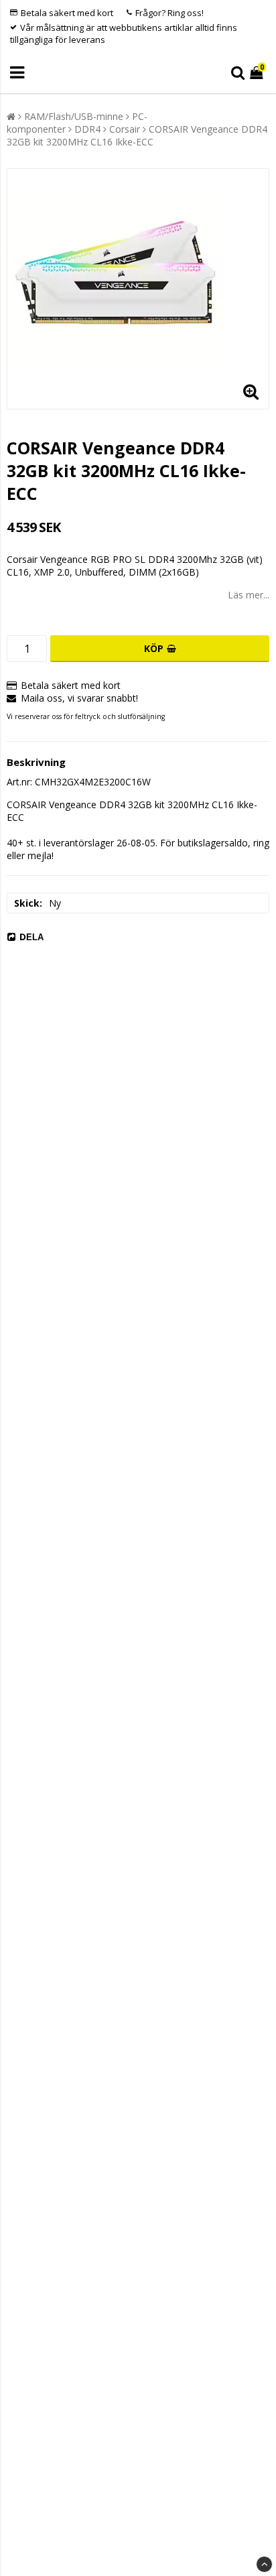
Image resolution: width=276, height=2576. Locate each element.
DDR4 (87, 129)
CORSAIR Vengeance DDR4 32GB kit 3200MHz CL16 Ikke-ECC (137, 135)
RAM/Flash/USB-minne (74, 116)
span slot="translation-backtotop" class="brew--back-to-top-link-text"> (264, 2564)
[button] (258, 73)
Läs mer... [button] (249, 595)
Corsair (125, 129)
